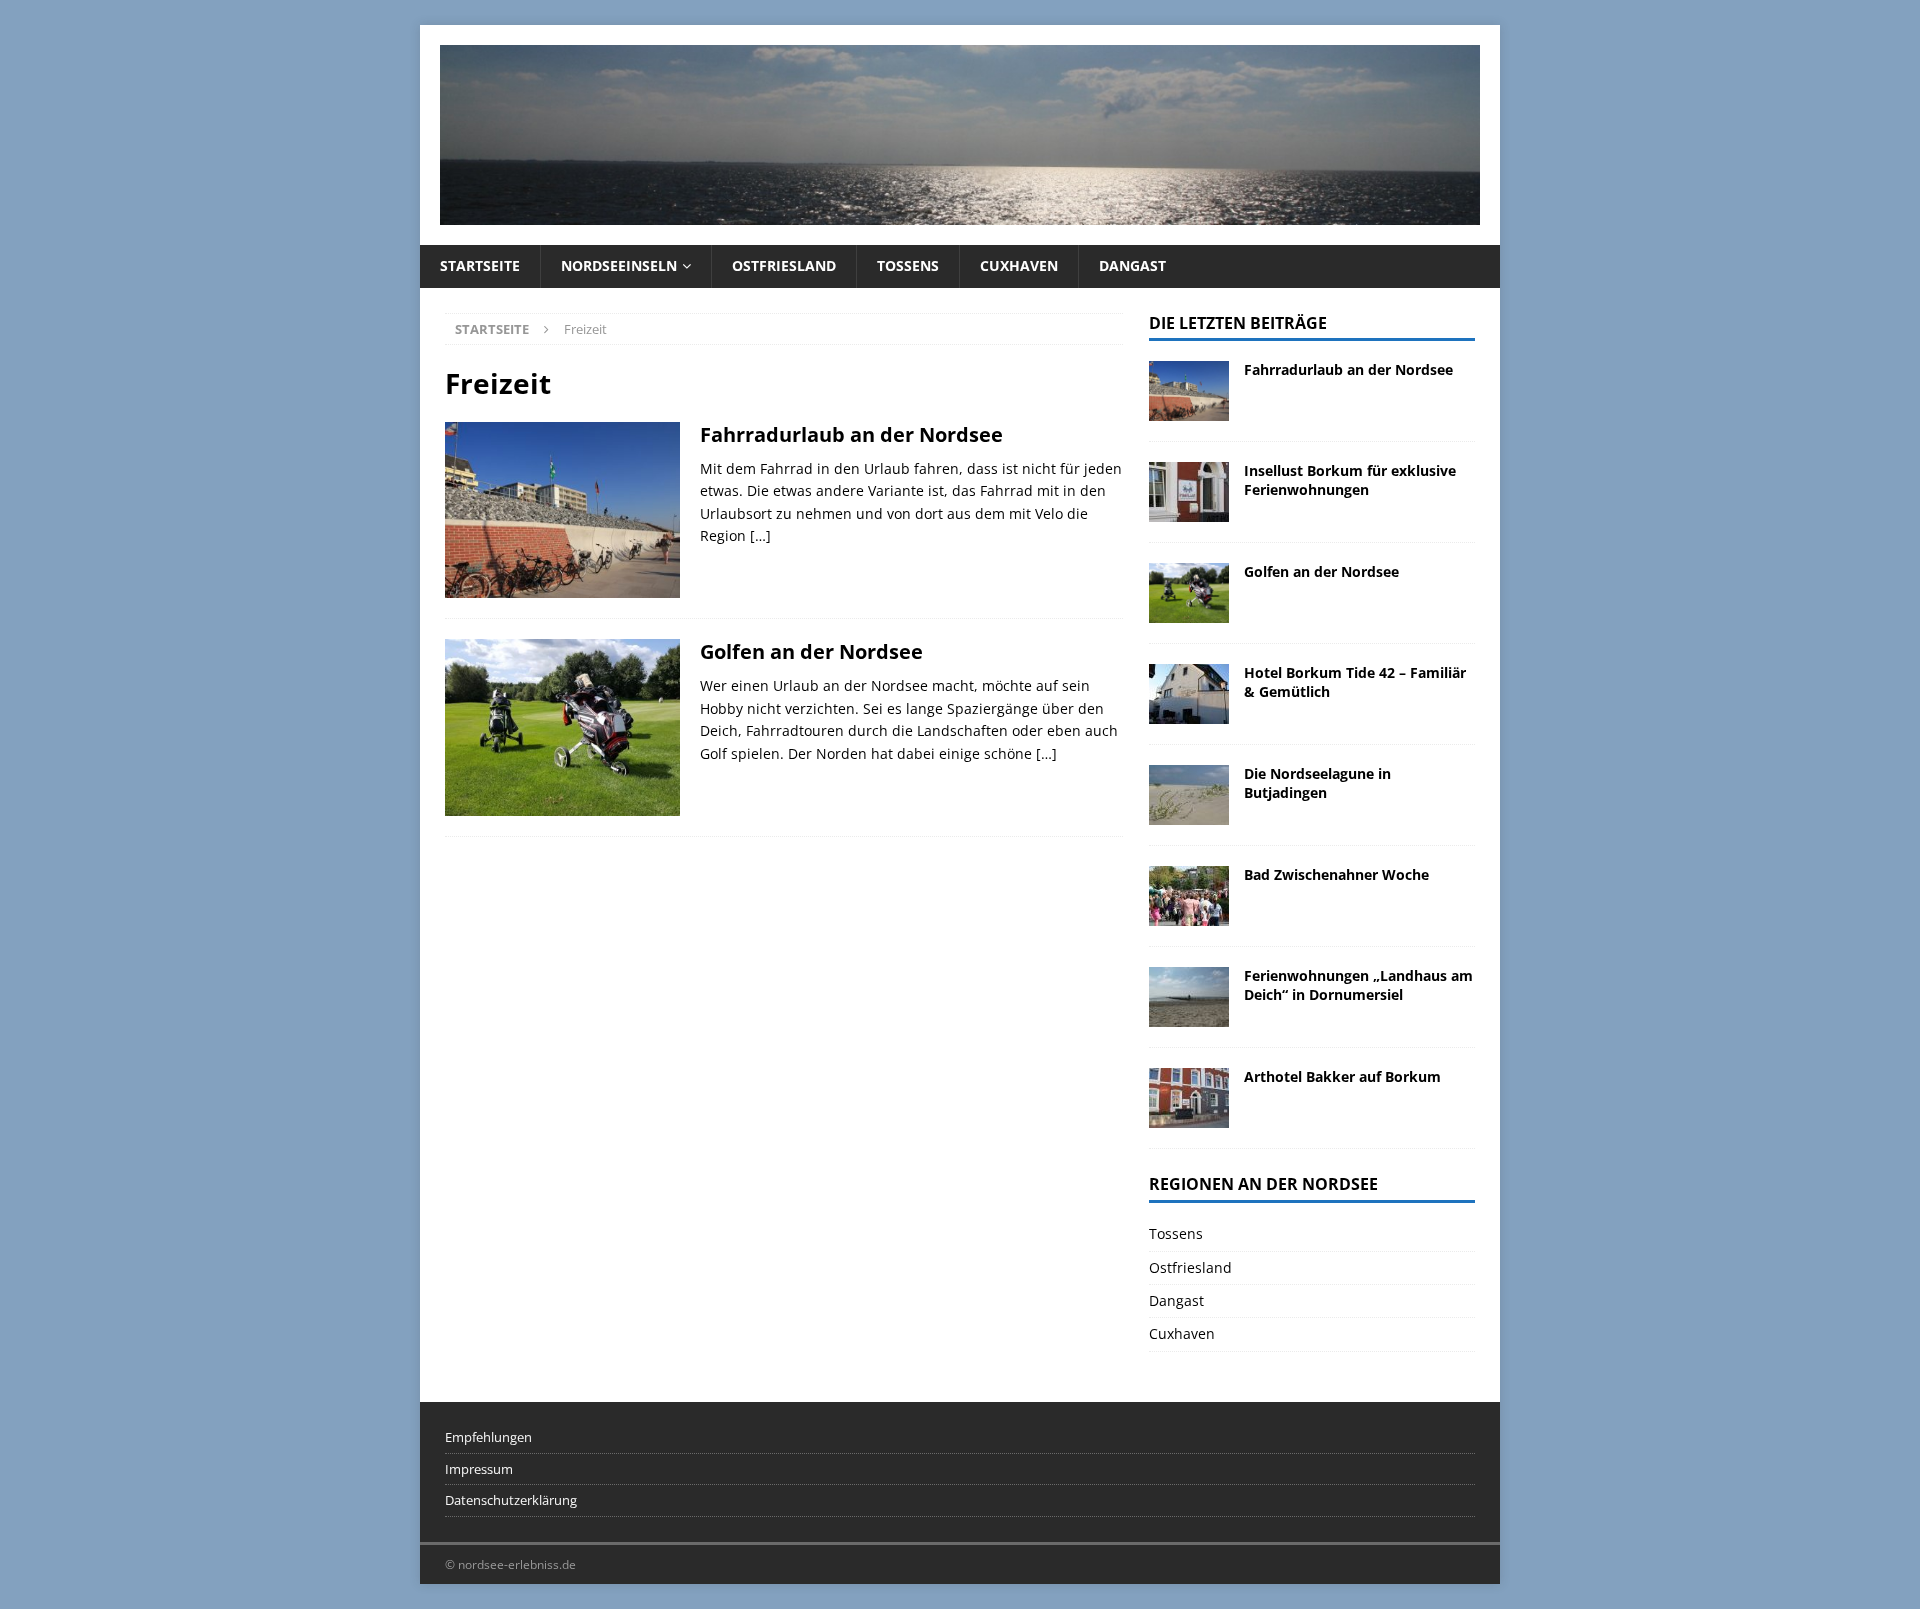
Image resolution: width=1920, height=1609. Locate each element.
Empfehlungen (488, 1437)
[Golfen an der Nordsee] (1189, 593)
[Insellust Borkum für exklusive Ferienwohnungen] (1189, 492)
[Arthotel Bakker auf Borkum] (1189, 1098)
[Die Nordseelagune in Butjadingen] (1189, 795)
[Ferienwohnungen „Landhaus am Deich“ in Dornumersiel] (1189, 997)
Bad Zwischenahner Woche (1336, 874)
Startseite (480, 265)
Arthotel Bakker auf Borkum (1342, 1076)
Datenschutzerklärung (511, 1500)
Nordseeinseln (619, 265)
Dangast (1132, 265)
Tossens (908, 265)
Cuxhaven (1019, 265)
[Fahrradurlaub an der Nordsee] (1189, 391)
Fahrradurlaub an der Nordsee (851, 434)
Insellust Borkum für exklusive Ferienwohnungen (1350, 479)
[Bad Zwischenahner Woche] (1189, 896)
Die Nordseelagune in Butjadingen (1317, 782)
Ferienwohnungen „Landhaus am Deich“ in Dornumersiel (1358, 984)
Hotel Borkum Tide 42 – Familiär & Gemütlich (1355, 681)
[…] (760, 535)
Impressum (479, 1469)
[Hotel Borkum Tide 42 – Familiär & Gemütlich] (1189, 694)
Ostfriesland (784, 265)
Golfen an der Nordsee (811, 651)
